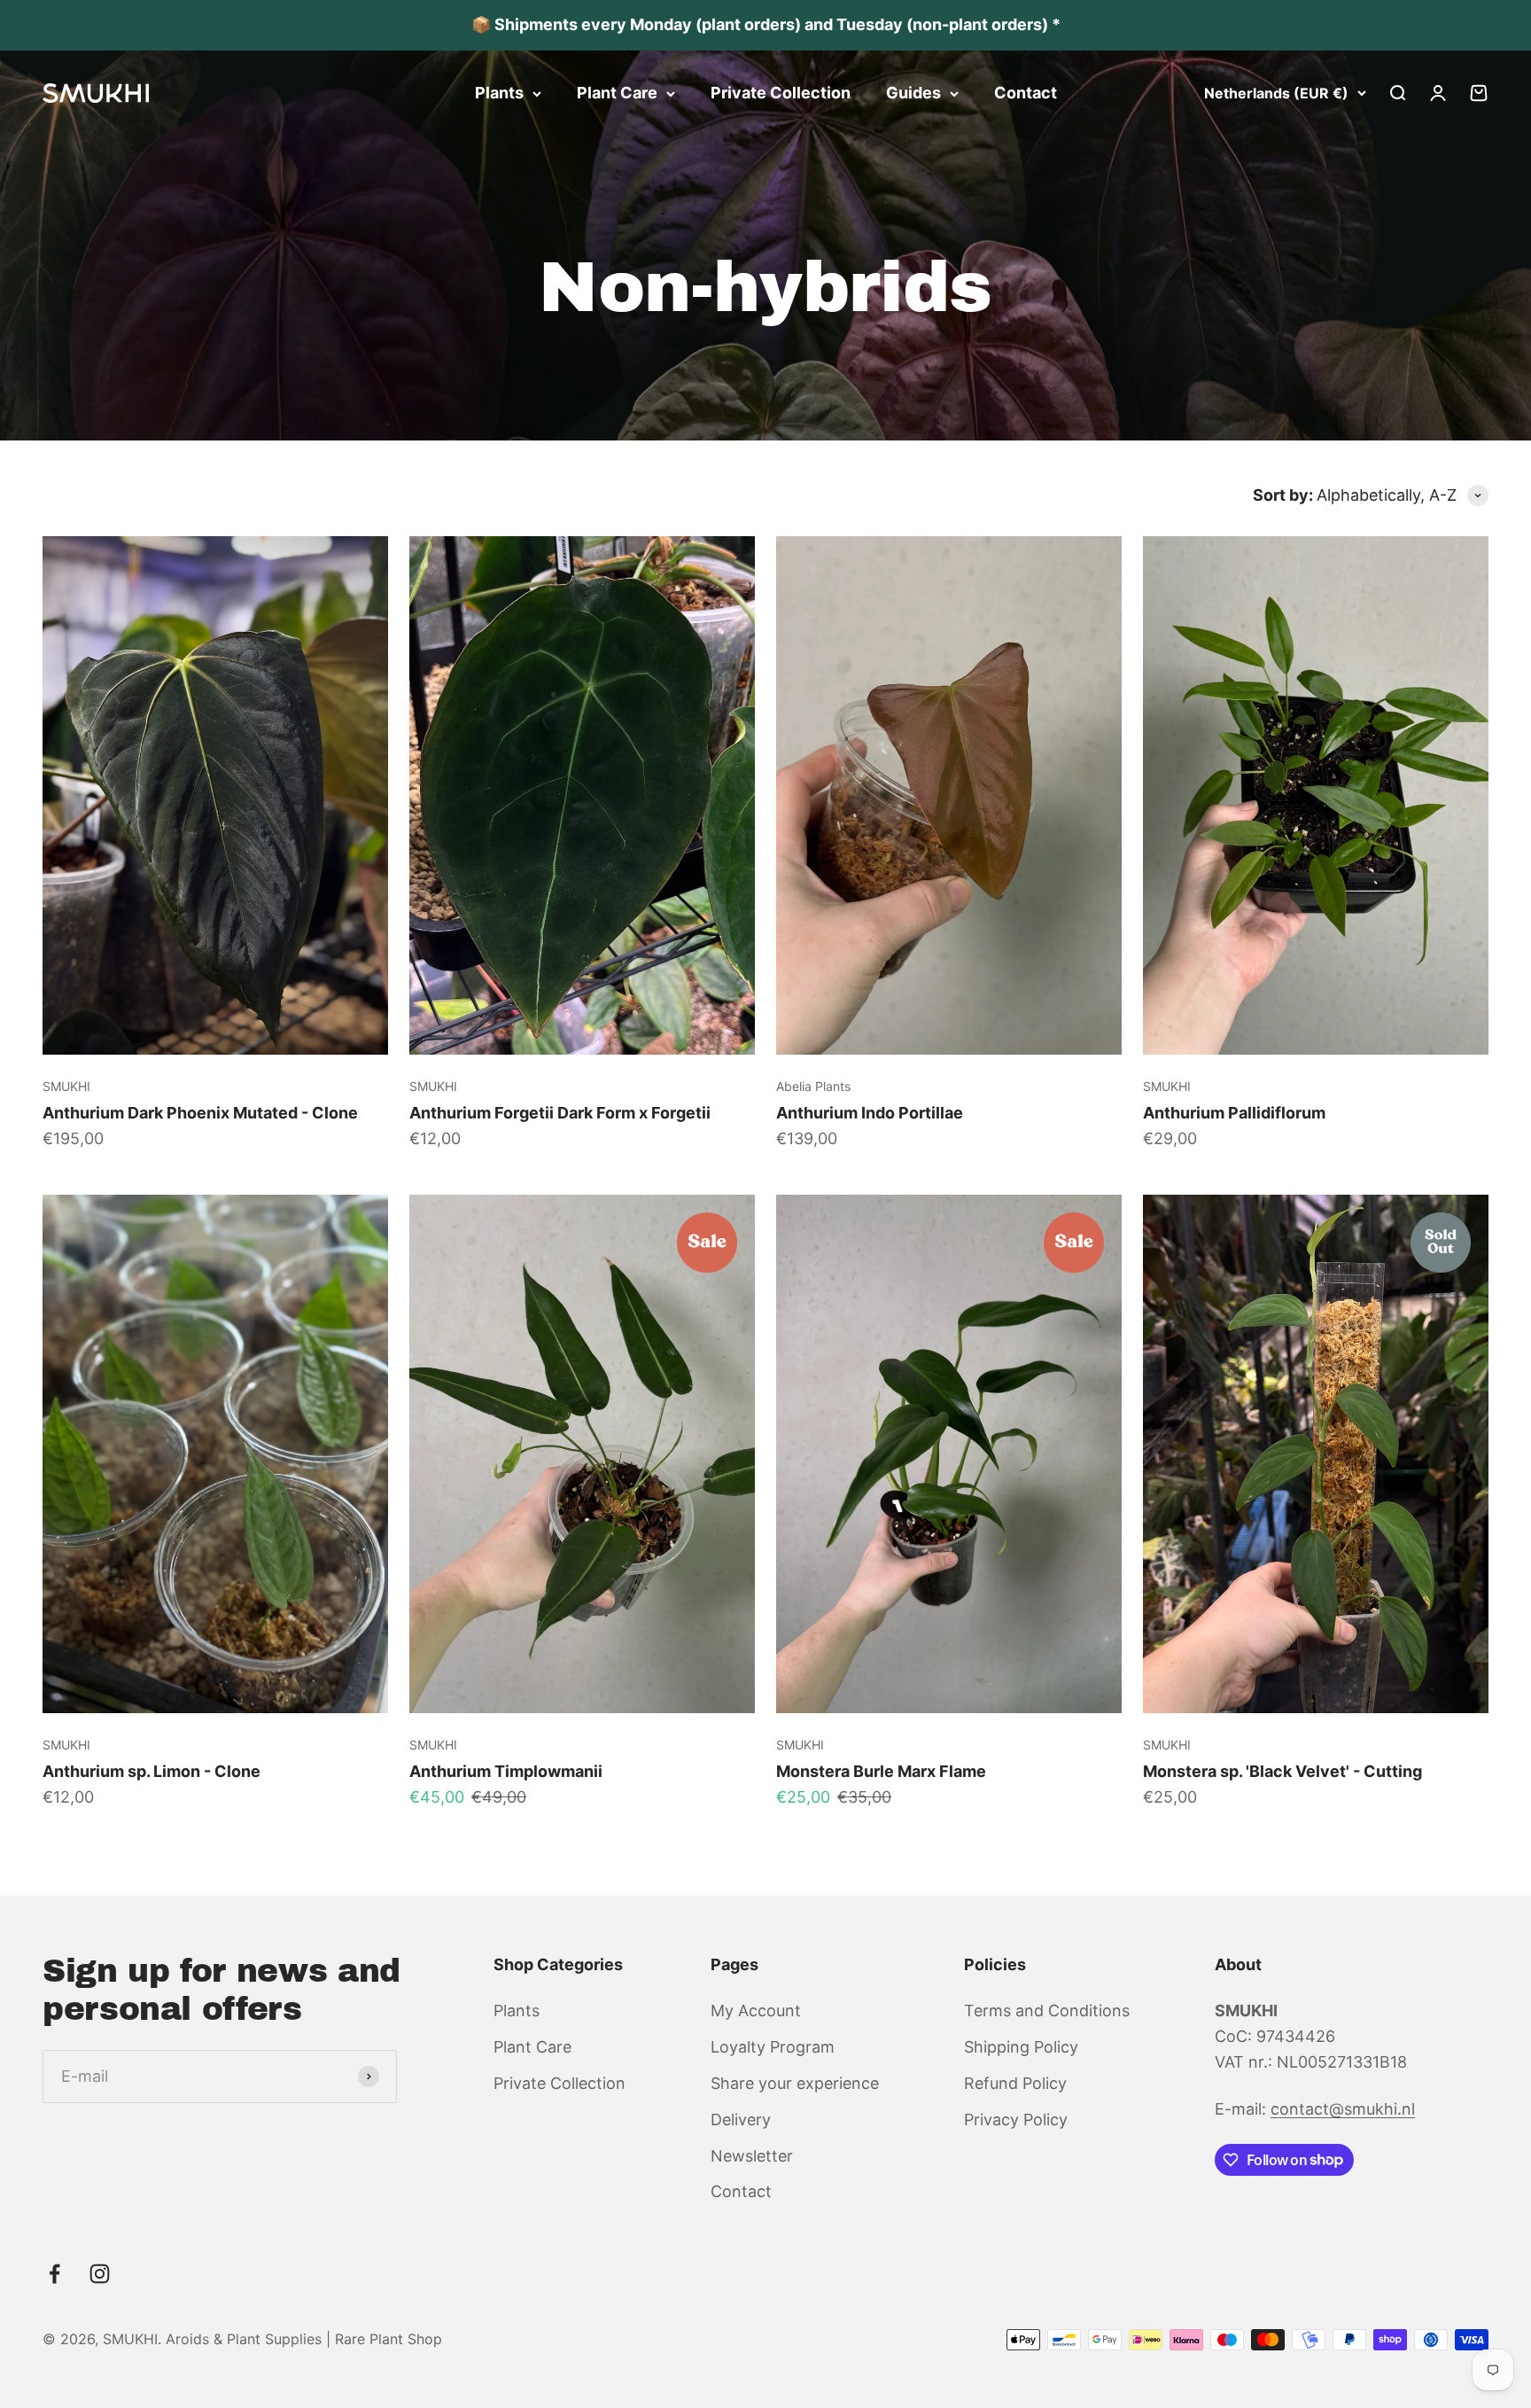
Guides (913, 93)
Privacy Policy (1016, 2120)
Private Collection (781, 93)
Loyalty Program (773, 2047)
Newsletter (752, 2156)
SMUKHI (66, 1086)
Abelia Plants (813, 1086)
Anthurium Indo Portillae (870, 1113)
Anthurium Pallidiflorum (1234, 1113)
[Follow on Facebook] (54, 2274)
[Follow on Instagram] (100, 2274)
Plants (499, 93)
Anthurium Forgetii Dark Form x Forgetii (560, 1113)
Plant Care (617, 93)
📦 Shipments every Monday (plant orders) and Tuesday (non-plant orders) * (766, 24)
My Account (756, 2011)
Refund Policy (1015, 2083)
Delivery (741, 2120)
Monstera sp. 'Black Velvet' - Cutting (1282, 1771)
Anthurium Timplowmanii (506, 1771)
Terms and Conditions (1047, 2011)
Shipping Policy (1021, 2047)
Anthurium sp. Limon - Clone (152, 1771)
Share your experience (795, 2083)
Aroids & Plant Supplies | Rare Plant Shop (304, 2339)
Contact (1026, 93)
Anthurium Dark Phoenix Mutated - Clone (200, 1113)
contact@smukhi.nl (1343, 2109)
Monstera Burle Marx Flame (881, 1771)
